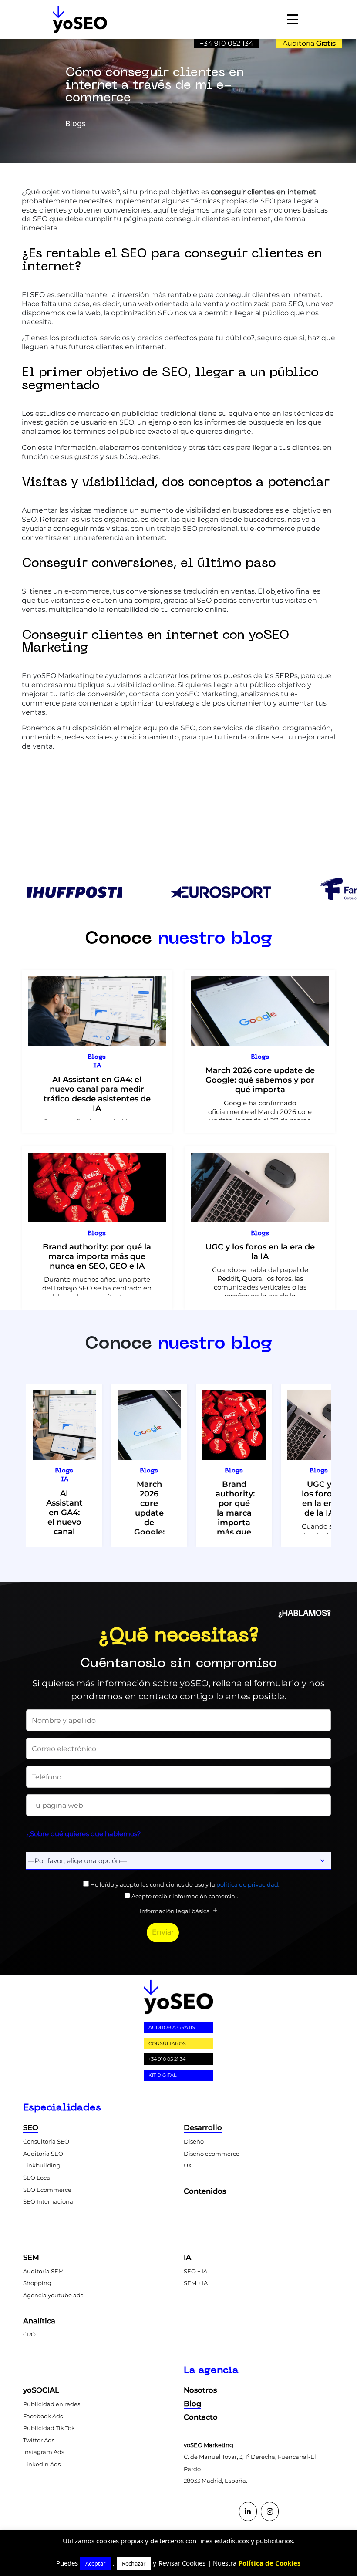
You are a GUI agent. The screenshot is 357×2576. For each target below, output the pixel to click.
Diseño (194, 2141)
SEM (31, 2257)
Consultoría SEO (46, 2141)
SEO (31, 2127)
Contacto (201, 2417)
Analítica (39, 2321)
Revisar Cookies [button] (182, 2563)
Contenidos (205, 2191)
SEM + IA (196, 2283)
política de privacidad (247, 1884)
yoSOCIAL (41, 2390)
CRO (29, 2334)
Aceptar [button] (95, 2563)
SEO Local (37, 2178)
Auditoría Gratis (172, 2027)
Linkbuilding (42, 2165)
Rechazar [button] (134, 2563)
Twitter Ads (39, 2440)
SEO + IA (195, 2271)
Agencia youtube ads (53, 2295)
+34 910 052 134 (227, 43)
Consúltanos (167, 2043)
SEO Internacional (49, 2201)
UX (188, 2165)
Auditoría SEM (43, 2271)
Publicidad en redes (52, 2404)
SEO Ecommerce (47, 2190)
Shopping (37, 2283)
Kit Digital (162, 2075)
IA (97, 1066)
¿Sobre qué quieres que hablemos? (84, 1834)
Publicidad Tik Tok (49, 2428)
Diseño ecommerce (212, 2154)
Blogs (97, 1057)
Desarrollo (203, 2127)
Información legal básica (175, 1911)
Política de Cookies (269, 2563)
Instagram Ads (44, 2452)
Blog (192, 2404)
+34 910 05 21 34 (167, 2059)
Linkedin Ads (42, 2464)
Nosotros (200, 2390)
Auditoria (309, 43)
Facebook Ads (43, 2416)
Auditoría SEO (43, 2154)
